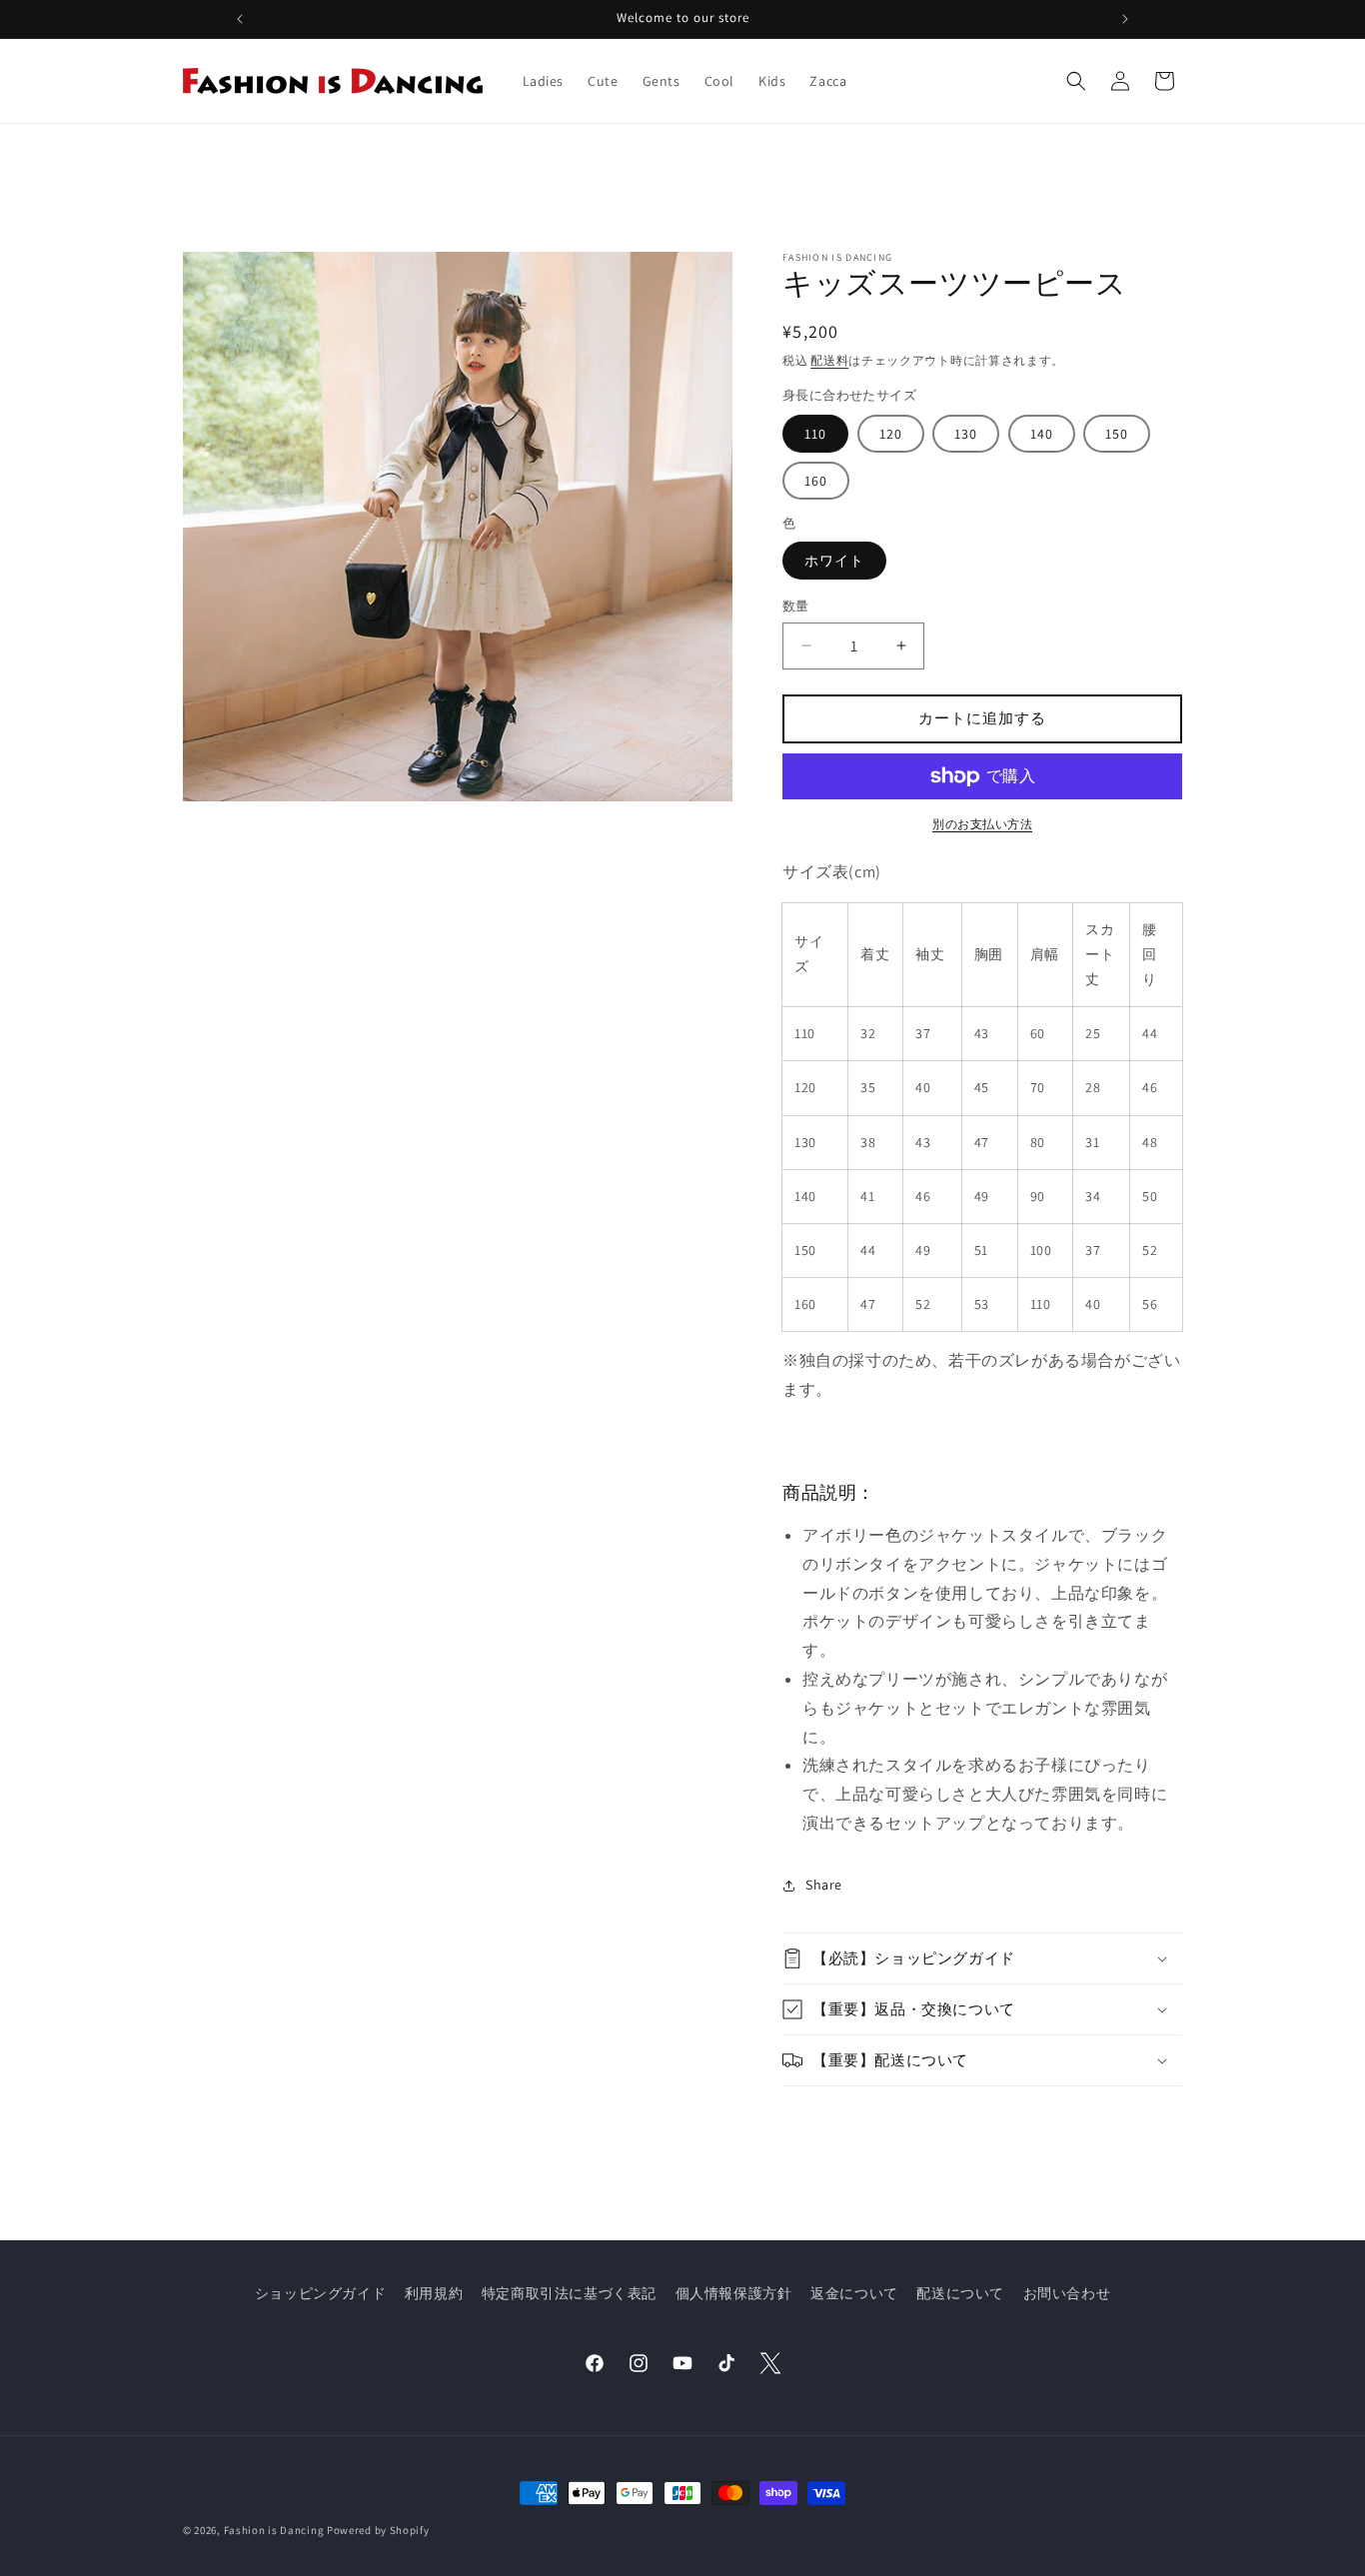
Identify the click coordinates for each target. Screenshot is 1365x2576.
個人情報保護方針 (734, 2293)
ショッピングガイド (320, 2293)
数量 (796, 606)
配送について (960, 2293)
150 (1117, 434)
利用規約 (434, 2293)
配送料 (829, 360)
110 (815, 434)
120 (891, 434)
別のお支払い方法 (982, 824)
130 (966, 434)
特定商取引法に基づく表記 (569, 2293)
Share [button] (824, 1885)
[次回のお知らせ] (1125, 19)
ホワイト (834, 561)
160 (816, 481)
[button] (1076, 81)
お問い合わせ (1067, 2293)
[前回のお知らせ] (240, 19)
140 (1042, 434)
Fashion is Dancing (274, 2530)
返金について (854, 2293)
